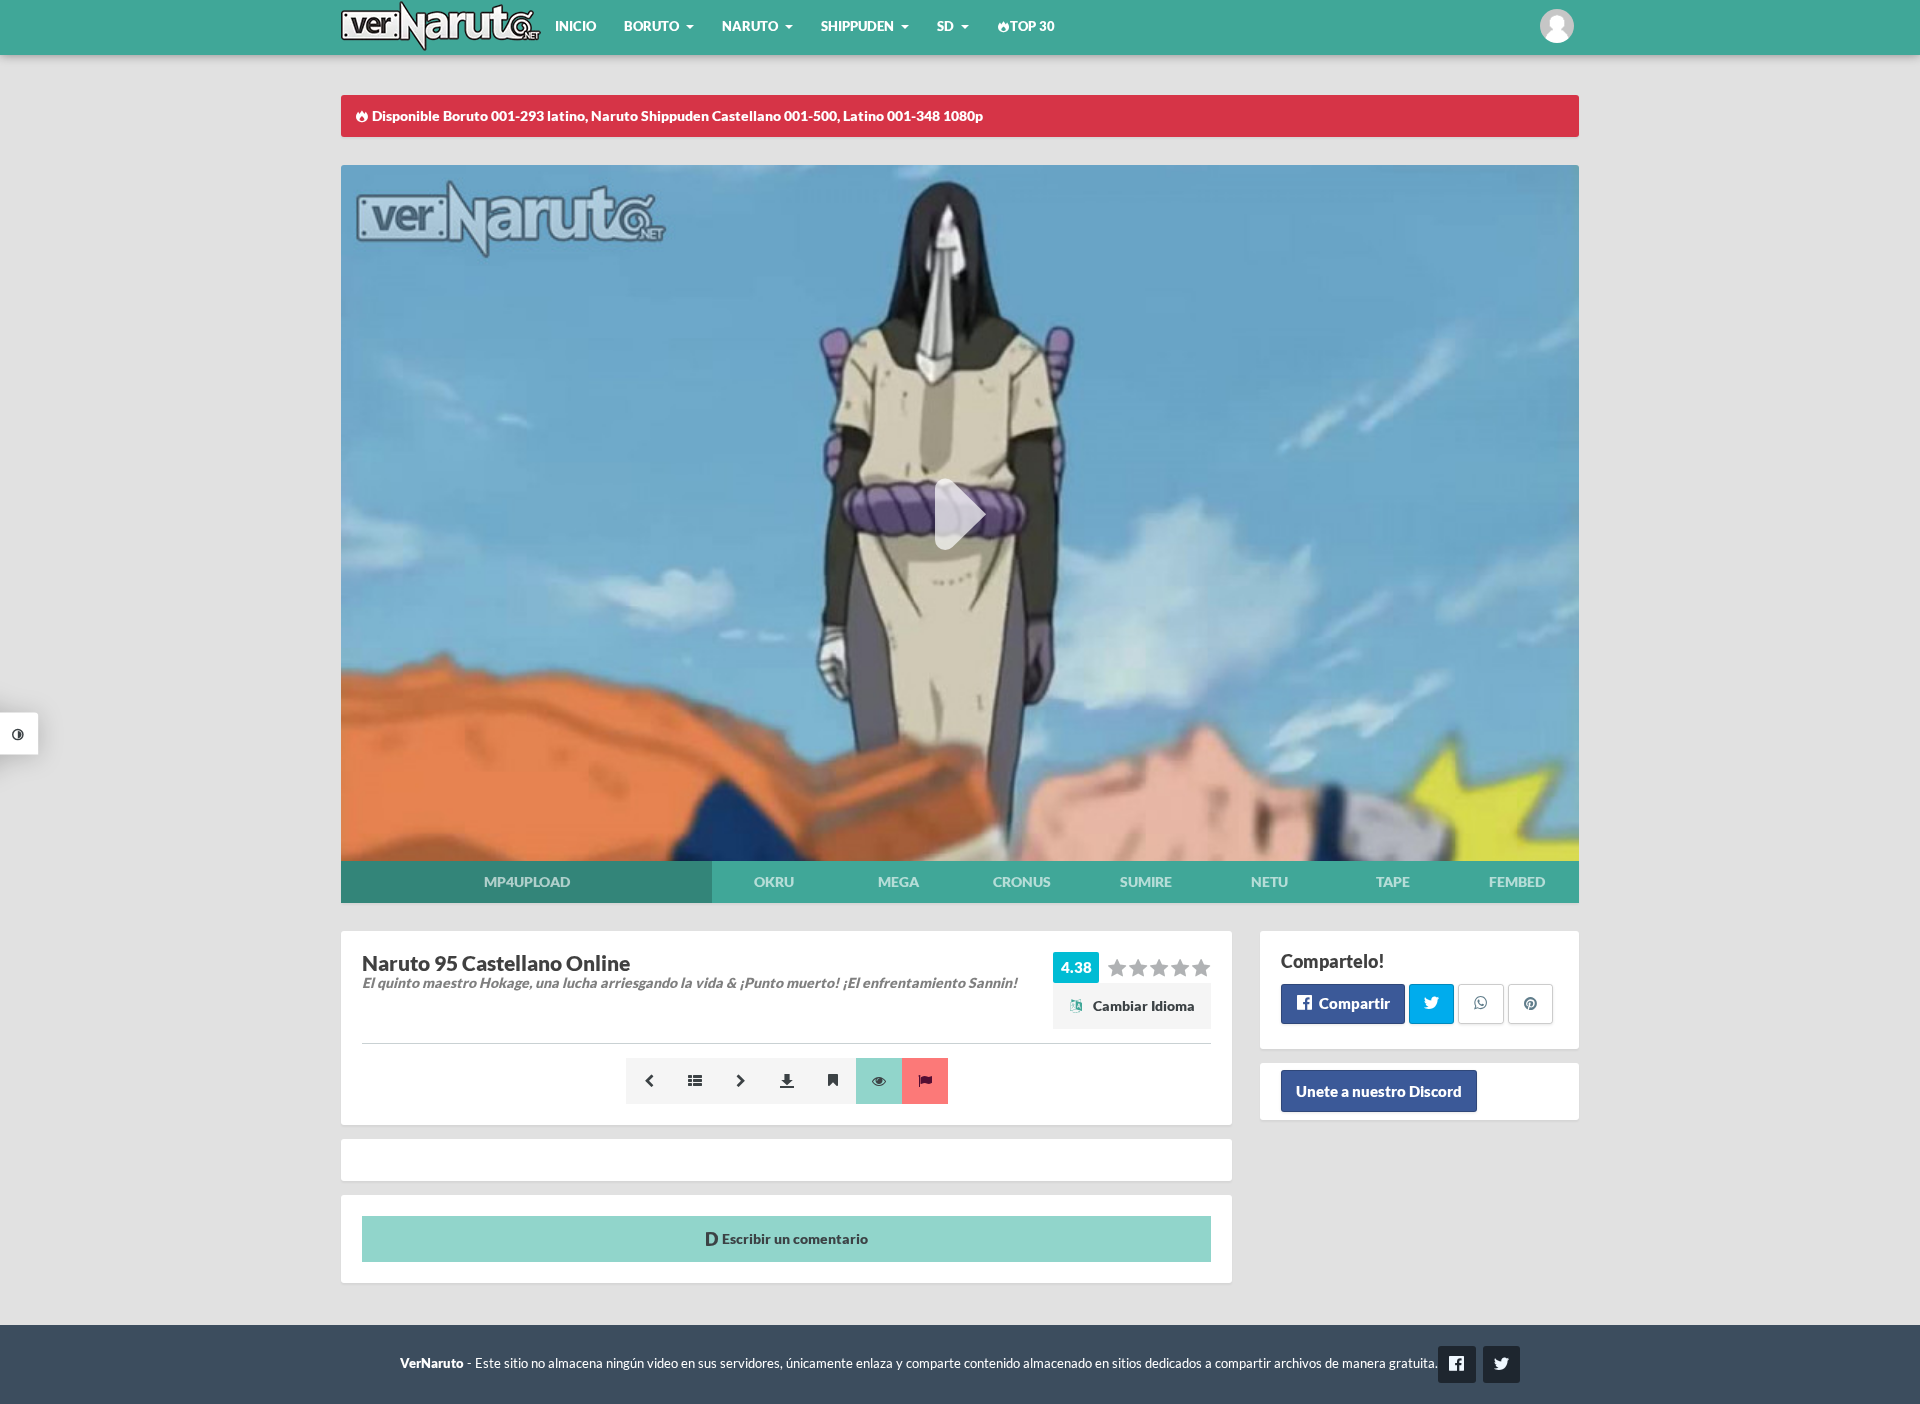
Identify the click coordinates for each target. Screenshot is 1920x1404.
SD (945, 26)
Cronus (1022, 881)
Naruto (750, 26)
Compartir (1353, 1003)
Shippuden (857, 26)
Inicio (575, 26)
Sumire (1146, 881)
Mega (898, 881)
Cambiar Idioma (1142, 1005)
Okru (774, 881)
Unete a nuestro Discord (1379, 1091)
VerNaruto (432, 1363)
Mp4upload (527, 881)
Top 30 (1032, 26)
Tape (1393, 881)
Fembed (1517, 881)
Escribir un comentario (793, 1238)
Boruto (651, 26)
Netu (1269, 881)
